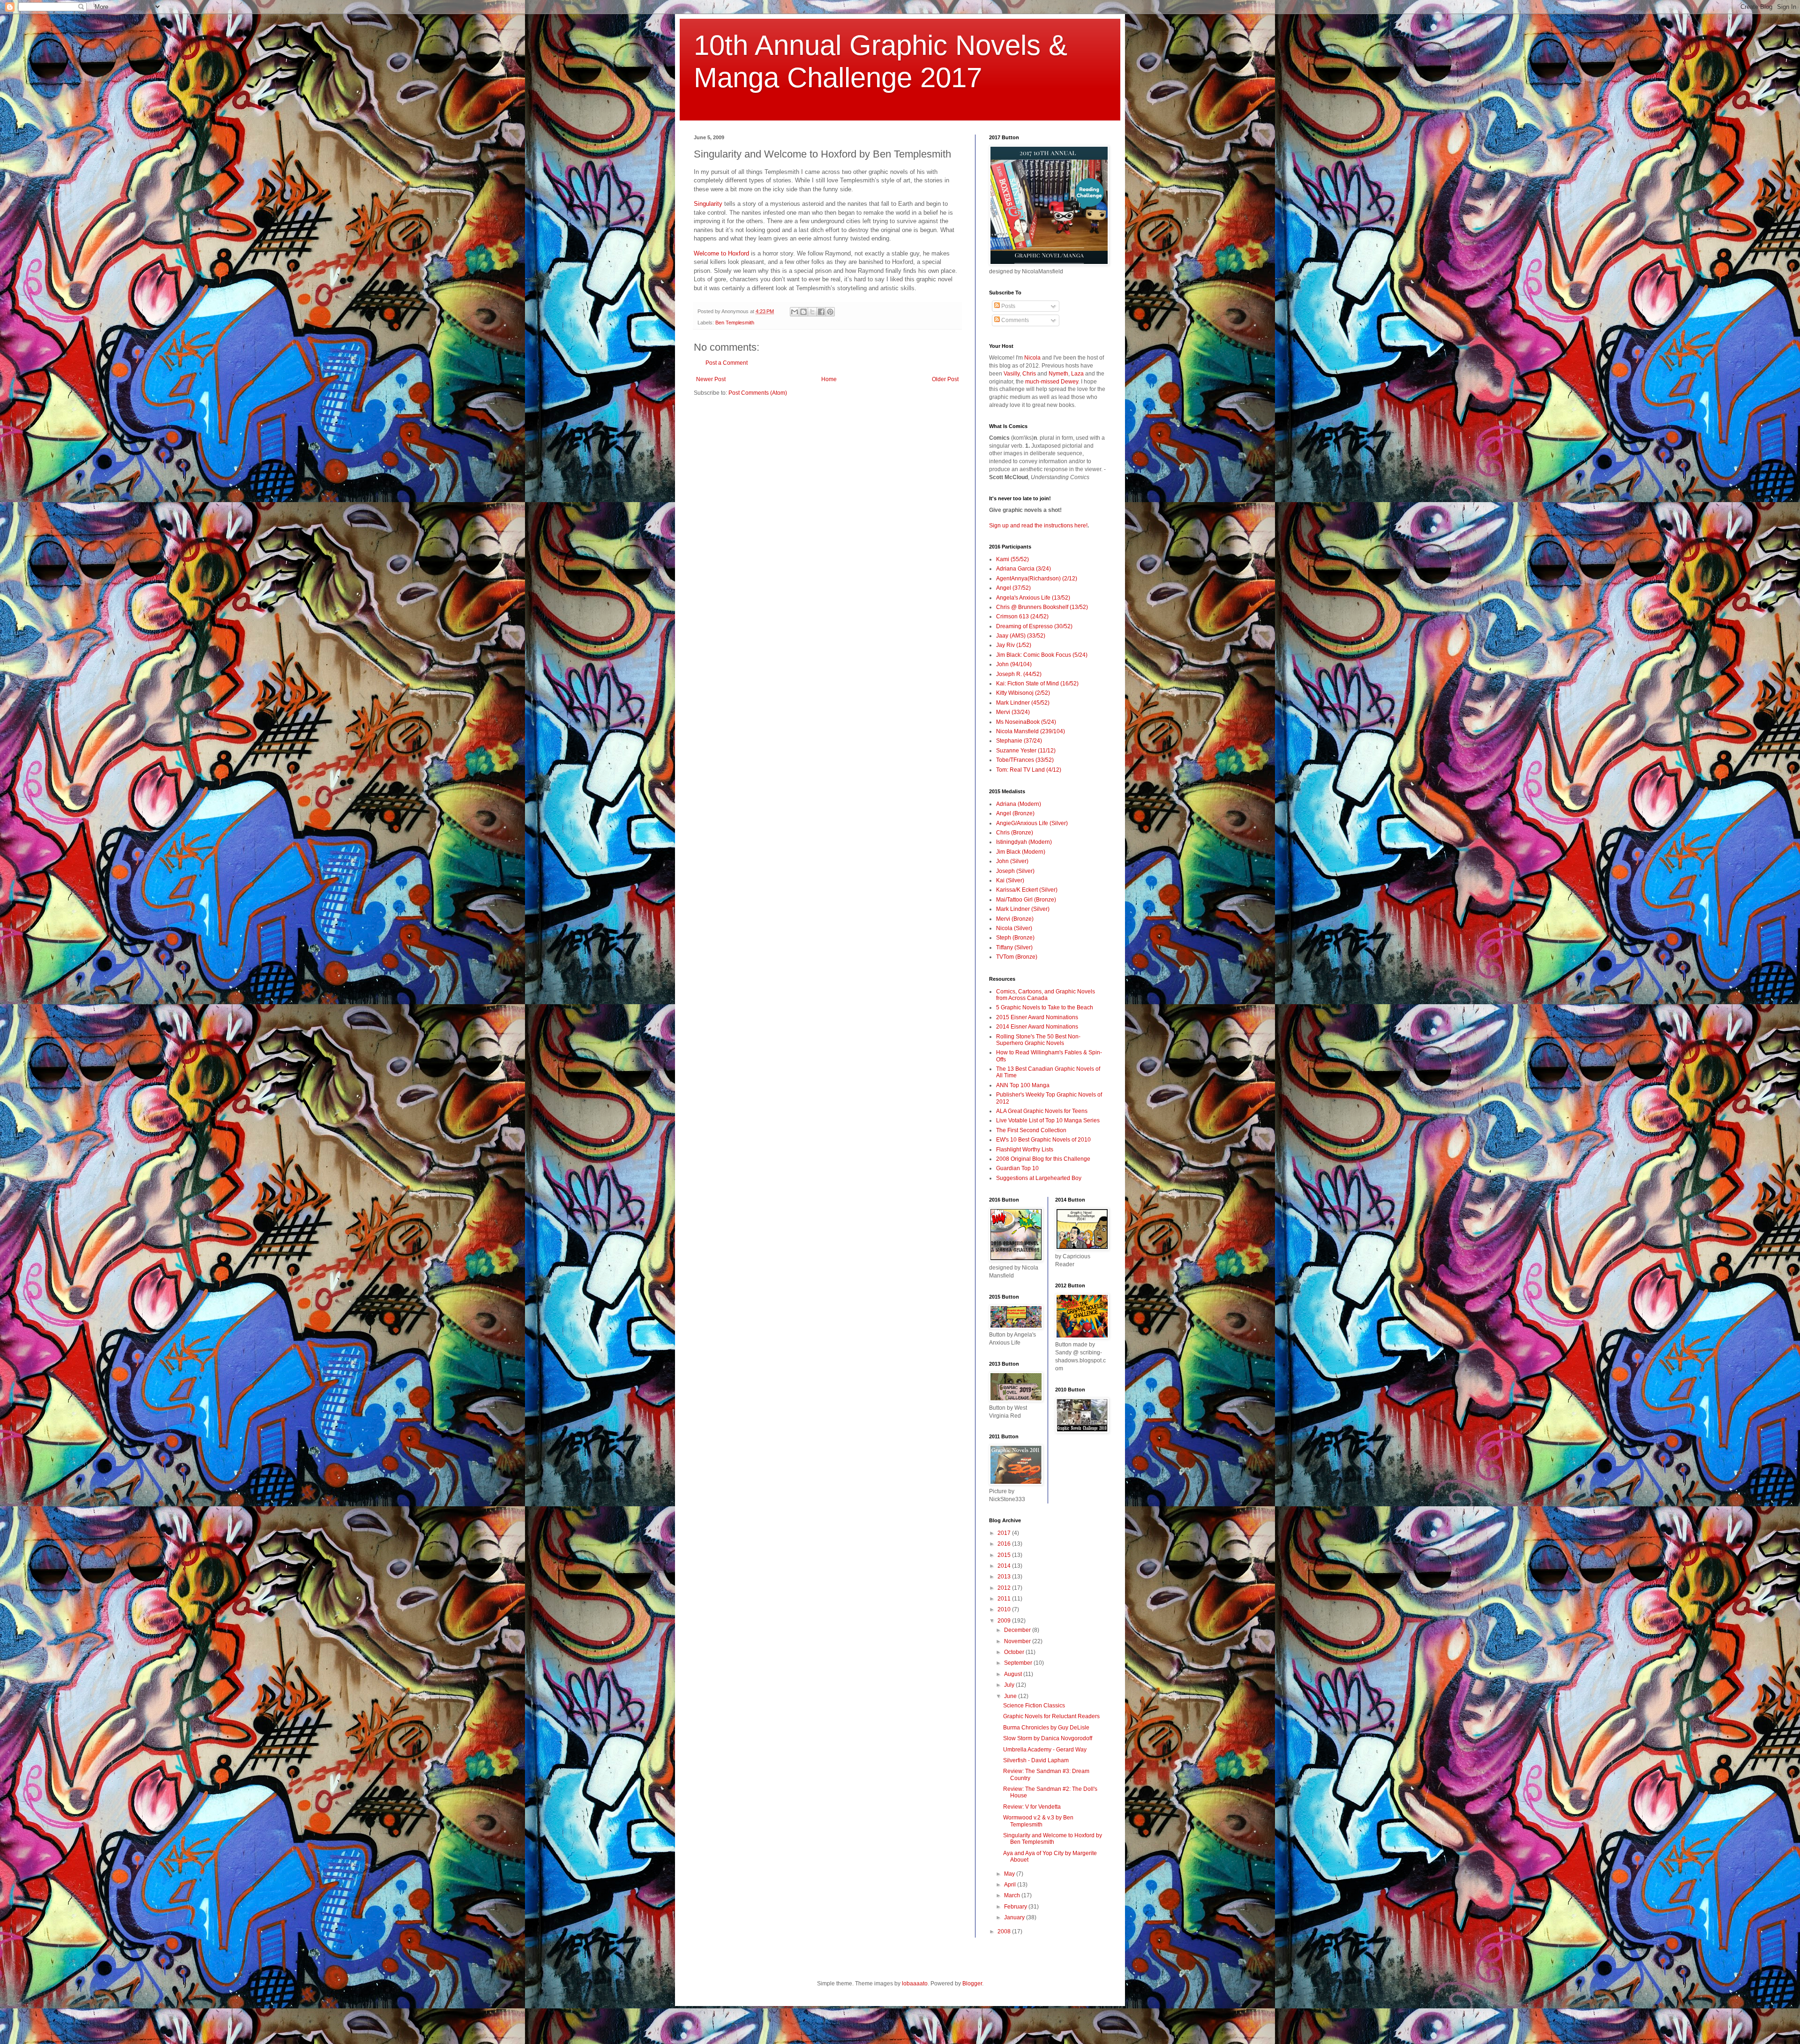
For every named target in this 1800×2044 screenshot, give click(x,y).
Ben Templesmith (735, 323)
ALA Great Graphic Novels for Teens (1042, 1111)
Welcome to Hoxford (721, 253)
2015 (1005, 1555)
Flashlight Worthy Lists (1025, 1150)
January (1015, 1917)
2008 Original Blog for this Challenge (1043, 1159)
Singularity (709, 204)
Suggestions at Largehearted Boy (1039, 1178)
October (1015, 1652)
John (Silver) (1012, 861)
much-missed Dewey (1052, 382)
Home (829, 379)
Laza (1077, 374)
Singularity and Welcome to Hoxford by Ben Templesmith (1053, 1839)
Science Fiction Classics (1034, 1706)
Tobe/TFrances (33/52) (1025, 760)
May (1010, 1874)
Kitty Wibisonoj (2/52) (1023, 693)
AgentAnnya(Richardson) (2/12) (1037, 579)
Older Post (945, 379)
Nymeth (1058, 374)
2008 (1005, 1931)
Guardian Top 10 (1017, 1168)
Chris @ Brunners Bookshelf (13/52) (1042, 607)
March (1013, 1895)
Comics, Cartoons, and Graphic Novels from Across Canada (1046, 995)
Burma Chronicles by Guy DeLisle (1046, 1728)
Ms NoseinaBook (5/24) (1026, 722)
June (1011, 1696)
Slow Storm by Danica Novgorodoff (1048, 1738)
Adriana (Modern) (1019, 804)
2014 (1005, 1566)
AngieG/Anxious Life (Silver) (1032, 823)
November (1018, 1641)
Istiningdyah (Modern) (1024, 842)
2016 (1005, 1544)
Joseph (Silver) (1015, 871)
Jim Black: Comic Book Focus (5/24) (1042, 655)
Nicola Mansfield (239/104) (1031, 731)
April (1011, 1885)
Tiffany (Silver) (1014, 947)
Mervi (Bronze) (1015, 919)
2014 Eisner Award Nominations (1037, 1027)
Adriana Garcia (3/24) (1024, 569)
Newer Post (711, 379)
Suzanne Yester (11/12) (1026, 751)
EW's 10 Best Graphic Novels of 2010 (1043, 1140)
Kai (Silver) (1010, 880)
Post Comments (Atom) (758, 393)
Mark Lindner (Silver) (1023, 909)
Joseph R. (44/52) (1019, 674)
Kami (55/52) (1012, 559)
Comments (1014, 320)
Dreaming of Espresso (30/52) (1034, 626)
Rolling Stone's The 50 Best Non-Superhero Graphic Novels (1038, 1040)
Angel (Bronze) (1015, 813)
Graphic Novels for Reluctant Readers (1051, 1716)
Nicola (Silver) (1014, 928)
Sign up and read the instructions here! (1038, 526)
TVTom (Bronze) (1017, 957)
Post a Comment (727, 363)
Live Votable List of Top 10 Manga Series (1048, 1120)
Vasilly (1012, 374)
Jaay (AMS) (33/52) (1021, 636)
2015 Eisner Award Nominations (1037, 1017)
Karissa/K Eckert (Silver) (1027, 890)
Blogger (972, 1984)
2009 (1005, 1621)
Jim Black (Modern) (1021, 852)
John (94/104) (1014, 664)
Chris (1029, 374)
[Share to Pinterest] (830, 312)
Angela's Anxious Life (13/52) (1033, 598)
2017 (1005, 1533)
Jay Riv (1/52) (1014, 645)
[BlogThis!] (803, 312)
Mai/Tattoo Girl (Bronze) (1026, 900)
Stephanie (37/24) (1019, 741)
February (1016, 1907)
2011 (1005, 1599)
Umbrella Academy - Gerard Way (1045, 1750)
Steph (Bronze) (1015, 938)
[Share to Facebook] (821, 312)
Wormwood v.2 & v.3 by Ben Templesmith (1038, 1821)
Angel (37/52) (1013, 588)
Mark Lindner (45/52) (1023, 703)
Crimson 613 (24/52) (1022, 616)
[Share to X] (812, 312)
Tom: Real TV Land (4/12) (1029, 770)
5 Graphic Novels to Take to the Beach (1045, 1007)
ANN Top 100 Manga (1023, 1085)
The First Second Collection (1031, 1130)
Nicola (1032, 358)
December (1018, 1630)
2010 (1005, 1609)
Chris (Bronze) (1015, 833)
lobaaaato (915, 1984)
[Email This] (795, 312)
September (1019, 1663)
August (1014, 1674)
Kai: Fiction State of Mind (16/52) (1037, 684)
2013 (1005, 1577)
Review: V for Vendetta (1032, 1807)
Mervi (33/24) (1013, 712)
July (1010, 1685)
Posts (1008, 306)
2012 (1005, 1588)
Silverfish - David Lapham (1036, 1760)
